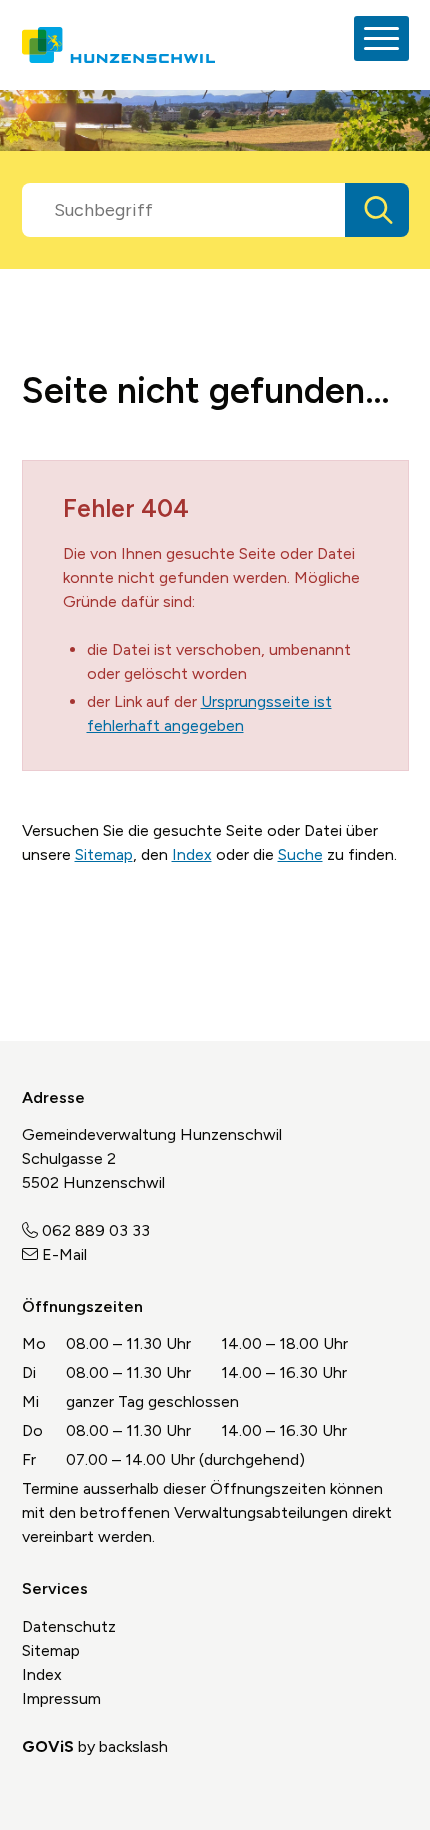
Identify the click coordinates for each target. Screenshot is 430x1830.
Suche (300, 854)
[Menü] (381, 38)
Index (192, 854)
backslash (133, 1746)
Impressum (61, 1698)
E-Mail (64, 1254)
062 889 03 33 (96, 1230)
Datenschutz (69, 1626)
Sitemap (104, 854)
